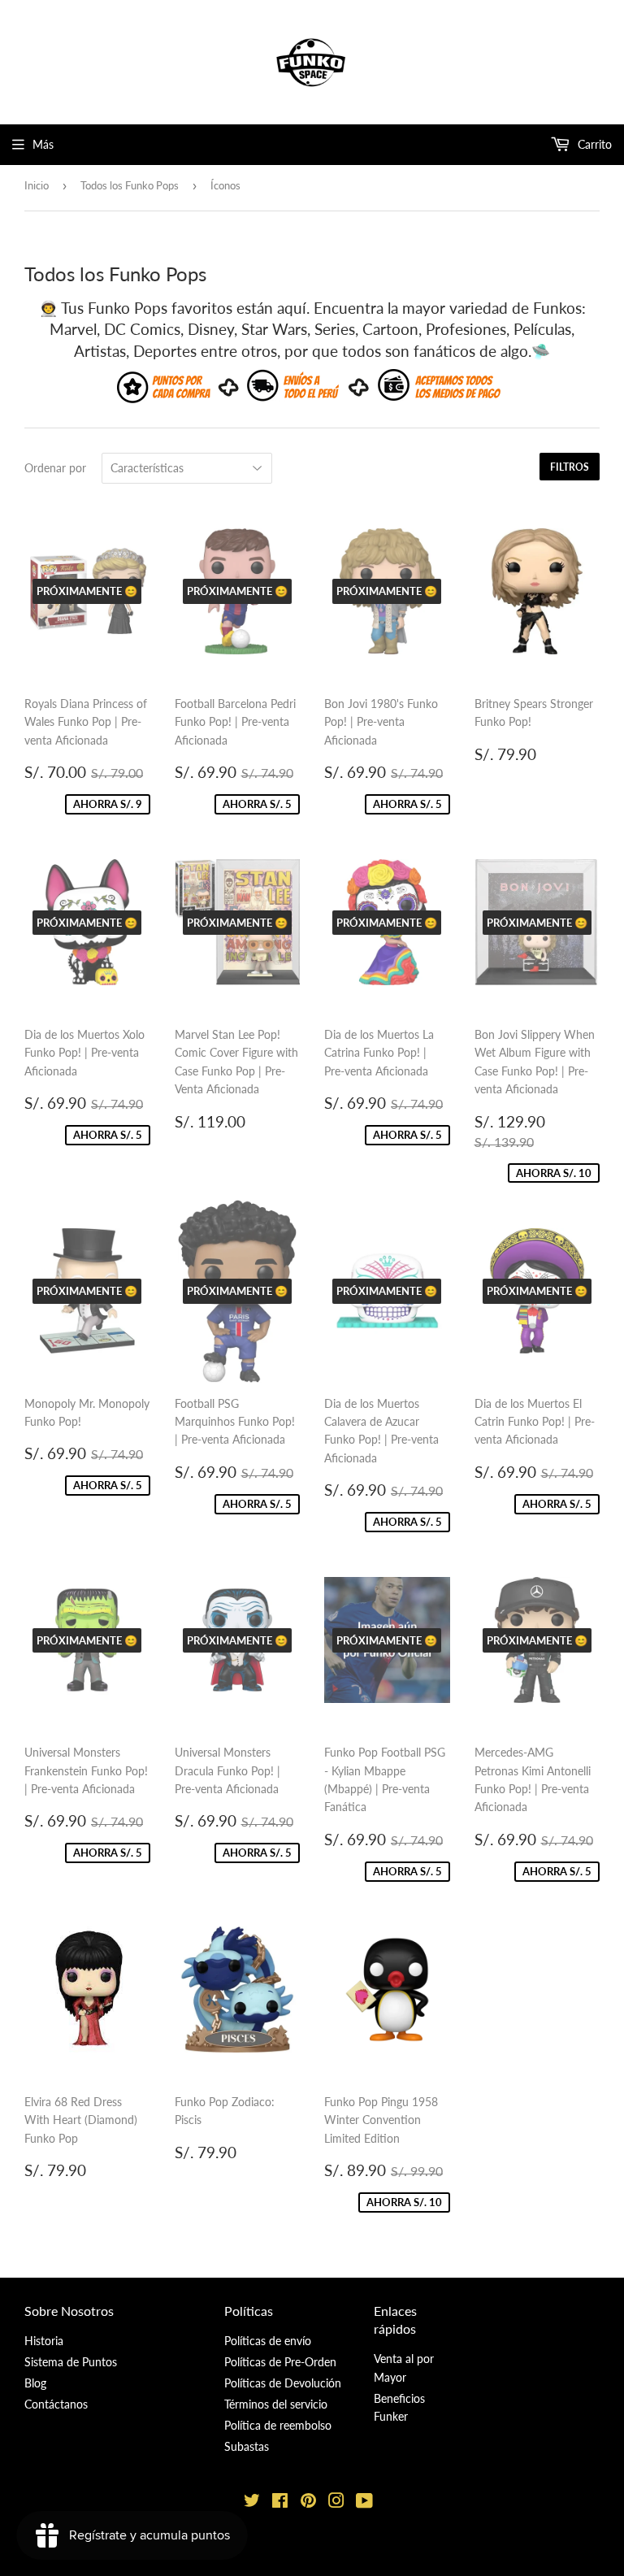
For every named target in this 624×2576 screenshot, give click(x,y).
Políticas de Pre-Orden (280, 2362)
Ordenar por (55, 468)
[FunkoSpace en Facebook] (280, 2502)
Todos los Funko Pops (130, 185)
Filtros (570, 467)
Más (43, 144)
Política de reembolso (278, 2425)
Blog (35, 2383)
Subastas (247, 2446)
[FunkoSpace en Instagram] (336, 2502)
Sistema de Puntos (71, 2362)
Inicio (37, 185)
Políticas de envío (268, 2341)
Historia (44, 2341)
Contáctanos (56, 2404)
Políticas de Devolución (283, 2383)
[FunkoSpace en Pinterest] (308, 2502)
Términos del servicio (276, 2404)
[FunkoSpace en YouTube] (364, 2502)
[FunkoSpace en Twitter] (252, 2502)
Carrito (593, 144)
